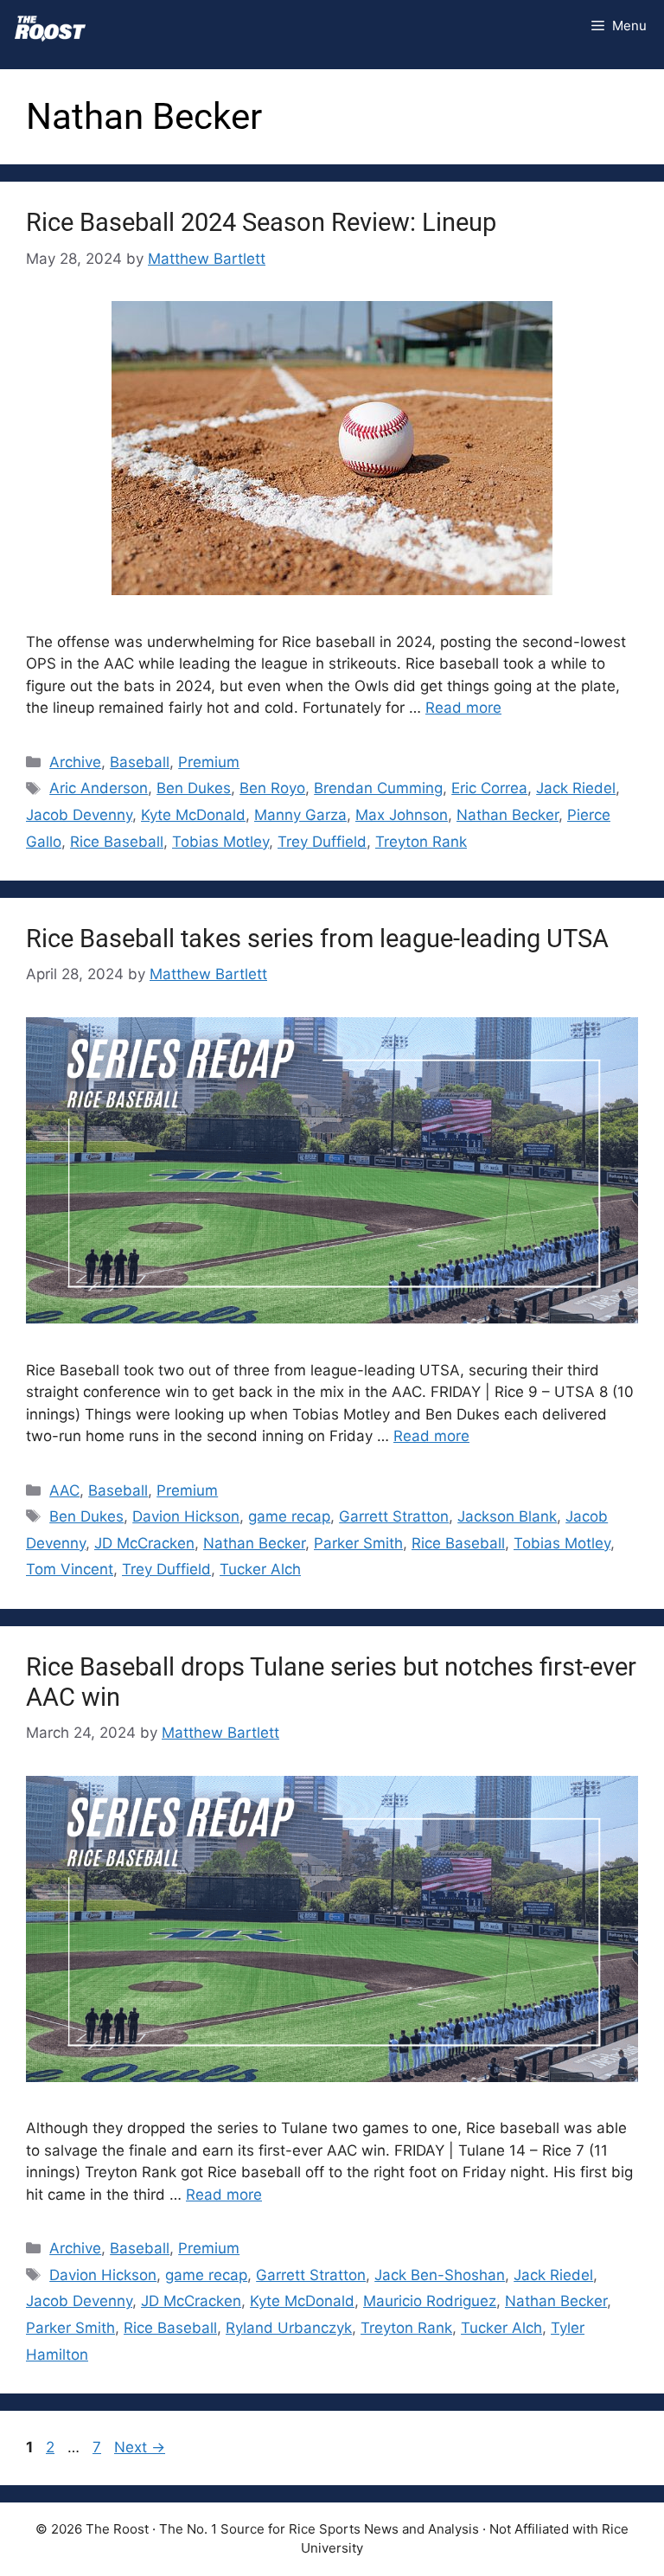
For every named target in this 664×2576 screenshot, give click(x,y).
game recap (289, 1516)
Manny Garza (300, 815)
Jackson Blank (507, 1516)
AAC (64, 1490)
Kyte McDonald (193, 815)
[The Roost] (50, 26)
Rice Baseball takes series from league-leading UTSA (317, 939)
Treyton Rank (421, 842)
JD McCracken (144, 1543)
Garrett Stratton (394, 1516)
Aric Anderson (99, 788)
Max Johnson (402, 815)
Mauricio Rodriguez (430, 2301)
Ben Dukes (194, 788)
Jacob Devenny (79, 815)
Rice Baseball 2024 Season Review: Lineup (261, 222)
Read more (463, 708)
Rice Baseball (117, 842)
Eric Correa (489, 788)
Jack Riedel (576, 788)
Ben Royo (272, 788)
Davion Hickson (186, 1516)
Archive (75, 762)
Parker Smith (358, 1543)
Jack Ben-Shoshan (440, 2275)
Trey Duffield (322, 842)
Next (140, 2447)
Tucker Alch (260, 1569)
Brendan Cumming (378, 788)
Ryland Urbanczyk (289, 2328)
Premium (209, 762)
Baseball (140, 762)
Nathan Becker (508, 815)
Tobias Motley (220, 842)
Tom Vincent (70, 1569)
